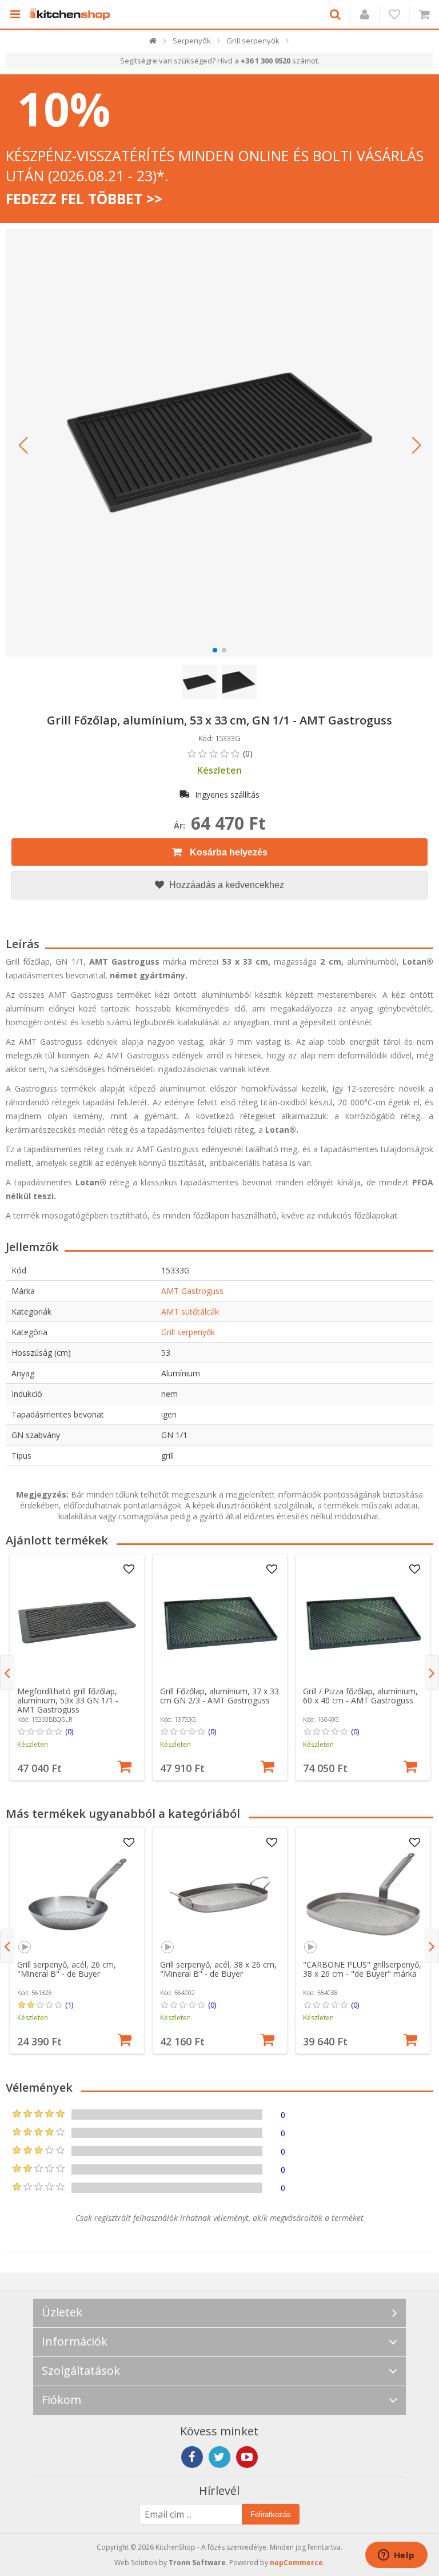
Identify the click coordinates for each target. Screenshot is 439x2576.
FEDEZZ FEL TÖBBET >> (84, 198)
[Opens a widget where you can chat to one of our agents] (396, 2556)
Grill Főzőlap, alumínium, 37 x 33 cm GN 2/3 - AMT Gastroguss (219, 1696)
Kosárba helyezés (228, 852)
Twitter (219, 2457)
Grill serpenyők (188, 1332)
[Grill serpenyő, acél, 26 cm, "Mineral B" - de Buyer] (77, 1894)
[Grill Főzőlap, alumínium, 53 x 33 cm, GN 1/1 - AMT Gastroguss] (219, 443)
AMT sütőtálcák (190, 1311)
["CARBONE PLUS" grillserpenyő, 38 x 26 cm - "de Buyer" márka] (363, 1894)
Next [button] (432, 1673)
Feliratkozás (271, 2515)
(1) (69, 2005)
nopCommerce (296, 2563)
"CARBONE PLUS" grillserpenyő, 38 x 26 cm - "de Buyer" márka (362, 1969)
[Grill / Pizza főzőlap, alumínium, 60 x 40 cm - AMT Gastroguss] (363, 1621)
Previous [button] (7, 1673)
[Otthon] (153, 43)
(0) (69, 1731)
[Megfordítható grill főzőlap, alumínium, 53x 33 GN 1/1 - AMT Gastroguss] (77, 1621)
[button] (23, 445)
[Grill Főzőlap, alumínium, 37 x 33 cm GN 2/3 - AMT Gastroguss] (220, 1621)
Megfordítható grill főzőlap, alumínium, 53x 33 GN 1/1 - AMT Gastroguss (68, 1700)
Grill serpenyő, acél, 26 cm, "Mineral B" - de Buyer (67, 1969)
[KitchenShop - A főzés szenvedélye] (73, 14)
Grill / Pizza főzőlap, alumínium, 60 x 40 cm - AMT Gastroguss (360, 1696)
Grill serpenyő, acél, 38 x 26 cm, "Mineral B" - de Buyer (218, 1969)
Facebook (192, 2457)
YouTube (247, 2457)
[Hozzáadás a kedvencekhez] (129, 1570)
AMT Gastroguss (192, 1291)
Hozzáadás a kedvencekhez (226, 885)
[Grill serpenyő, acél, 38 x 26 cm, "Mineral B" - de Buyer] (220, 1894)
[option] (77, 1667)
